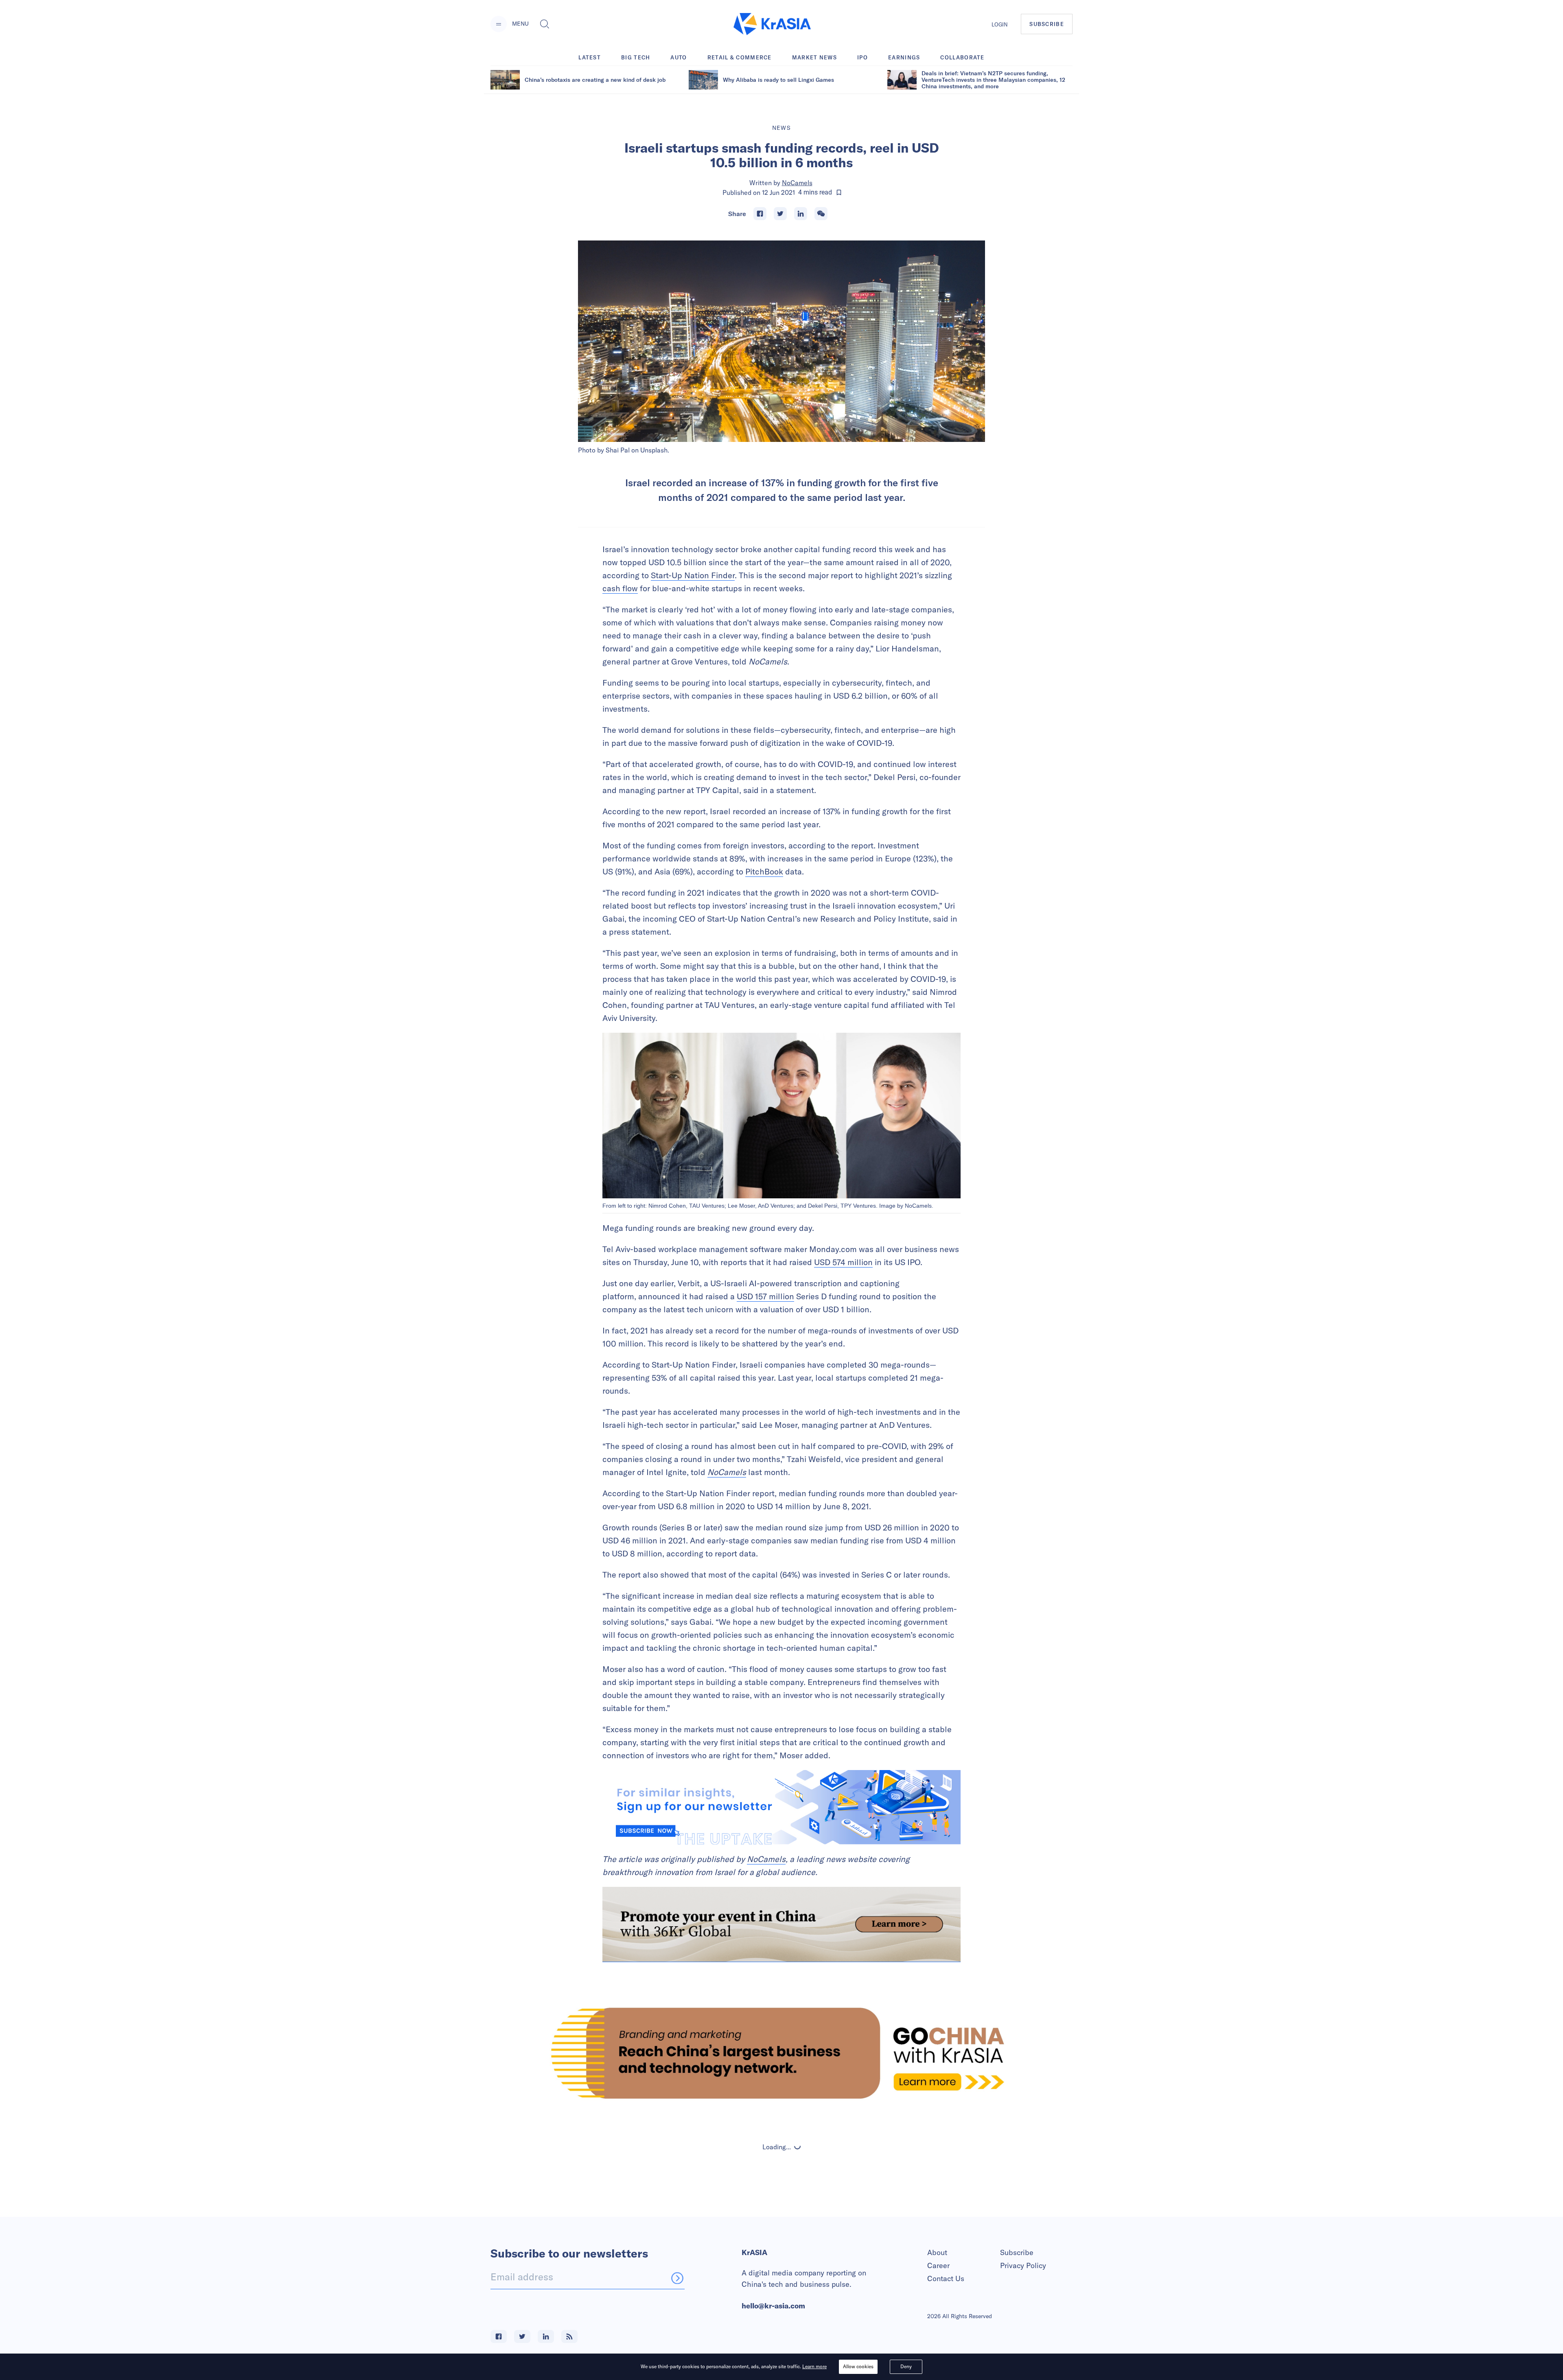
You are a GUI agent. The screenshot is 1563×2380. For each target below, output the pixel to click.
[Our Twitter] (522, 2336)
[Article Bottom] (781, 1924)
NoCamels (797, 183)
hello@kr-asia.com (773, 2306)
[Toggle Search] (545, 24)
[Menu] (499, 24)
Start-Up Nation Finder (693, 575)
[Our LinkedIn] (546, 2336)
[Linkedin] (801, 214)
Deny (906, 2366)
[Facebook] (760, 214)
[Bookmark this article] (839, 192)
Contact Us (946, 2278)
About (937, 2252)
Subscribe (1017, 2252)
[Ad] (781, 2053)
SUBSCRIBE (1047, 24)
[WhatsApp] (821, 214)
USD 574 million (843, 1262)
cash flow (620, 588)
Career (938, 2265)
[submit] (677, 2278)
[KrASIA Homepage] (772, 24)
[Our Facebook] (499, 2336)
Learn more (814, 2366)
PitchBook (764, 871)
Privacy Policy (1023, 2265)
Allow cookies (858, 2366)
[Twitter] (780, 214)
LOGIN (1000, 24)
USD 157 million (765, 1296)
